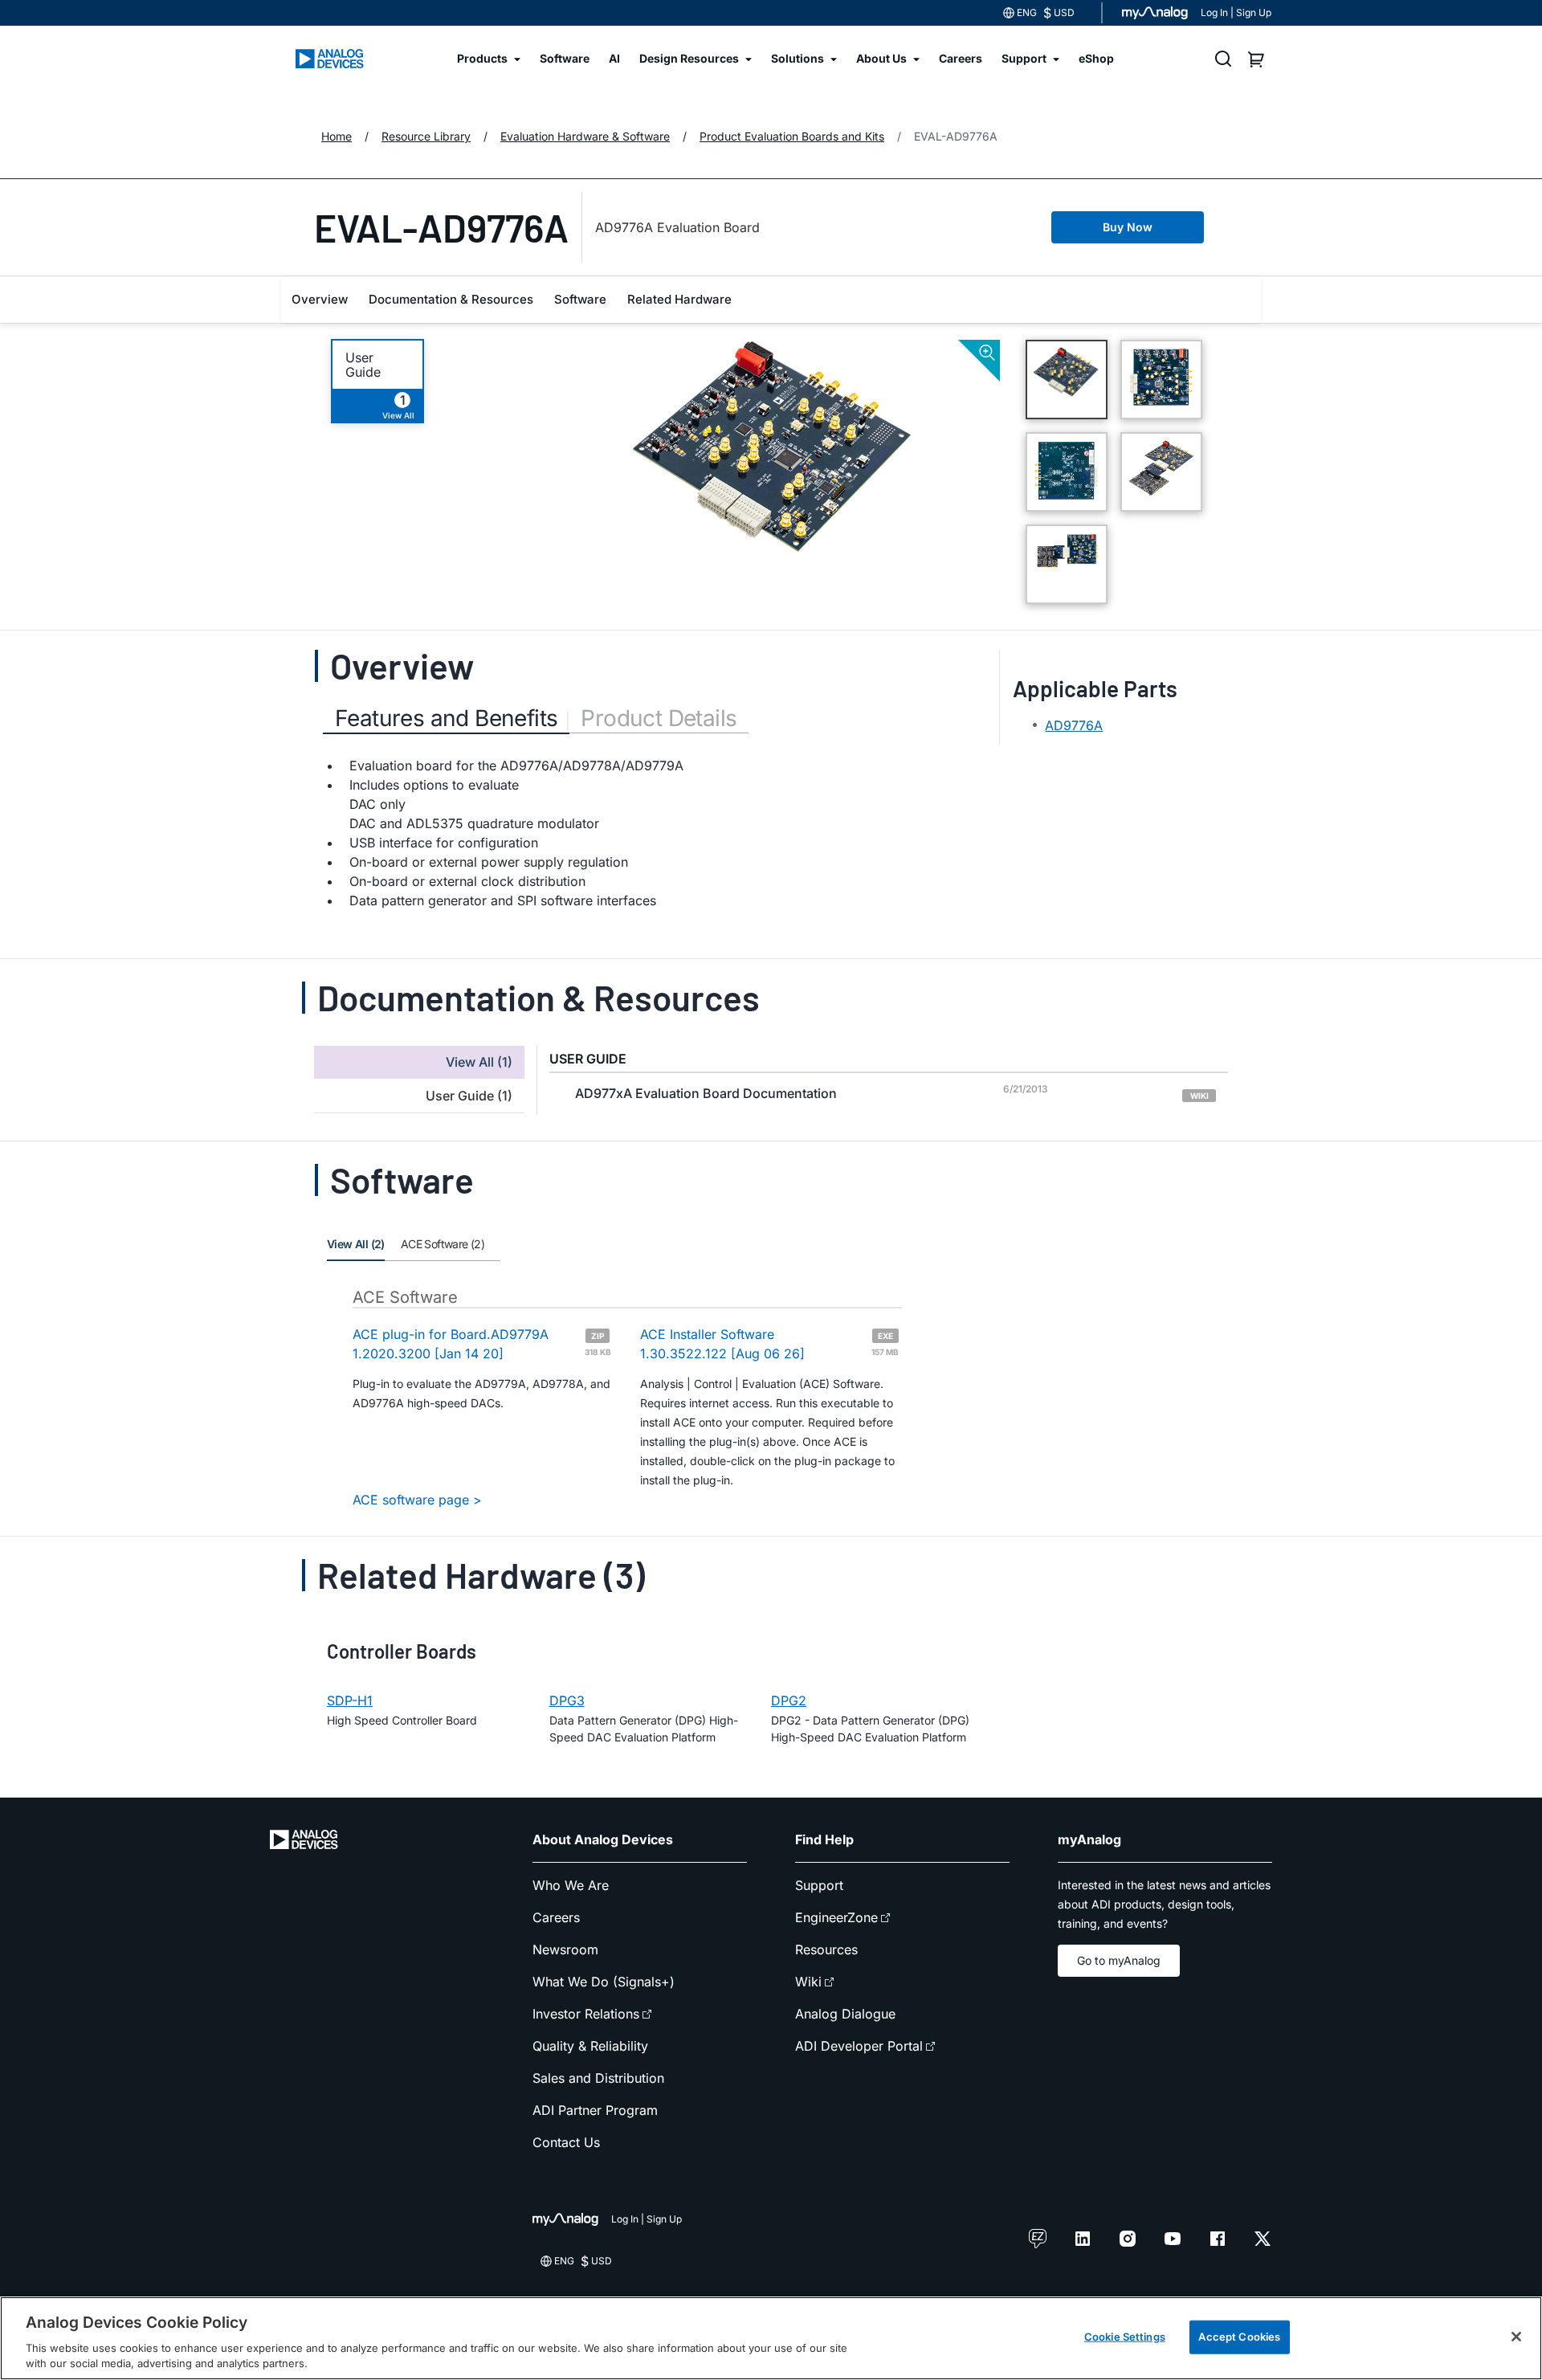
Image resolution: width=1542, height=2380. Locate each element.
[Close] (1516, 2337)
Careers (556, 1917)
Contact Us (566, 2142)
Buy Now (1128, 227)
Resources (826, 1949)
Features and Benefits (446, 718)
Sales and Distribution (598, 2078)
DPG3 (567, 1700)
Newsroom (565, 1949)
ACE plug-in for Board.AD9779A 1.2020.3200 (482, 1344)
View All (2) (356, 1244)
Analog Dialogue (845, 2014)
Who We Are (571, 1885)
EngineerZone (836, 1917)
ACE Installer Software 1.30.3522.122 (769, 1344)
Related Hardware (679, 299)
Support (819, 1885)
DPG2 (789, 1700)
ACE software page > (417, 1500)
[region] (771, 2338)
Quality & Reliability (590, 2046)
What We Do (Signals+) (604, 1982)
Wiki (808, 1982)
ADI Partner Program (595, 2110)
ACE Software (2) (443, 1244)
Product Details (659, 718)
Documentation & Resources (451, 299)
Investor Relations (586, 2014)
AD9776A (1074, 725)
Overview (320, 299)
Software (580, 299)
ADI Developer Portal (859, 2046)
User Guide (363, 365)
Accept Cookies (1239, 2337)
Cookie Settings (1125, 2337)
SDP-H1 (350, 1700)
